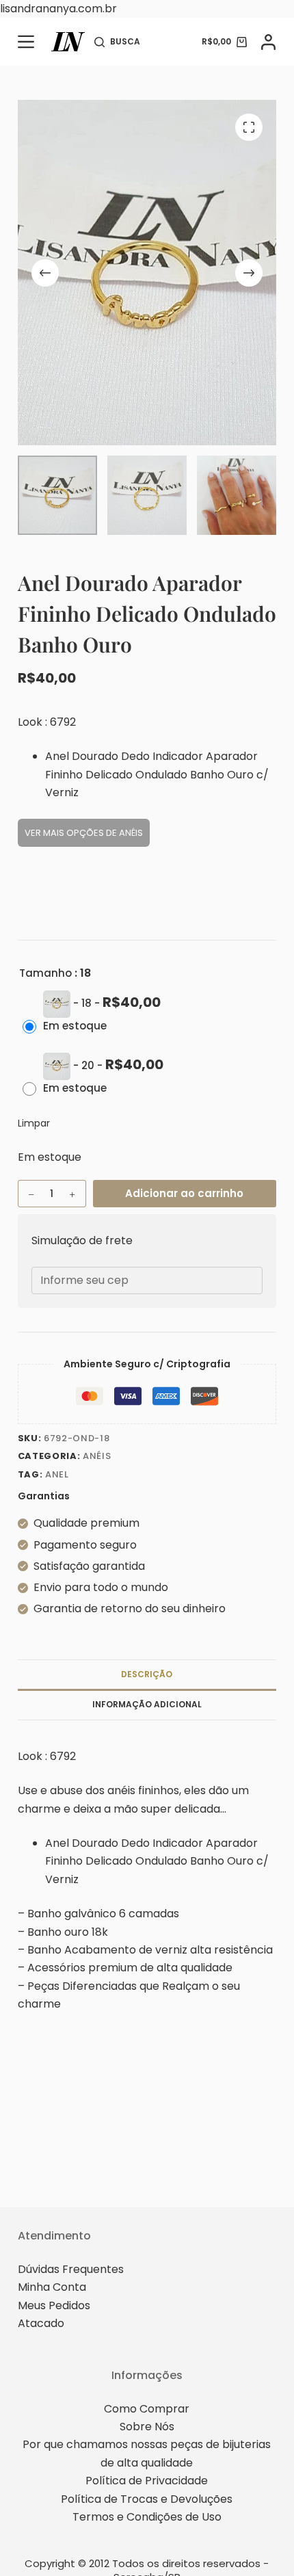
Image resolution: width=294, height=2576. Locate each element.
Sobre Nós (147, 2427)
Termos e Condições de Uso (147, 2517)
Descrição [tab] (147, 1674)
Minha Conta (52, 2287)
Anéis (97, 1456)
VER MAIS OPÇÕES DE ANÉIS (84, 833)
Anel (57, 1474)
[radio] (95, 1020)
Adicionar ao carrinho (184, 1193)
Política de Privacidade (147, 2481)
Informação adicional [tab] (147, 1704)
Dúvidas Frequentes (71, 2269)
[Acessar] (268, 42)
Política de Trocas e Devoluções (147, 2499)
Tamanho (45, 973)
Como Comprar (147, 2409)
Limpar (34, 1123)
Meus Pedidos (54, 2305)
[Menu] (26, 42)
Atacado (41, 2323)
